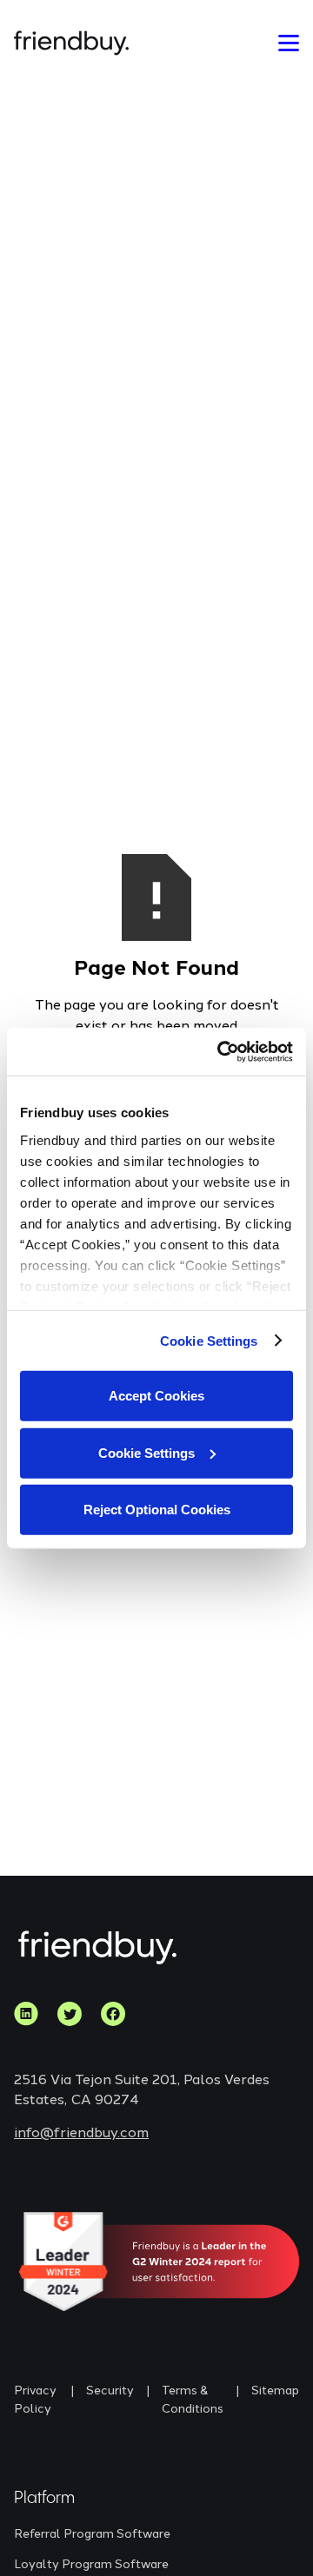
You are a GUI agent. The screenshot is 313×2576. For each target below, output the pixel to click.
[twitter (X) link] (70, 2014)
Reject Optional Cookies (157, 1510)
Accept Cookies (156, 1396)
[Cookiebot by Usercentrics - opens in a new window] (221, 1051)
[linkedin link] (26, 2014)
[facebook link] (113, 2014)
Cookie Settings (209, 1340)
